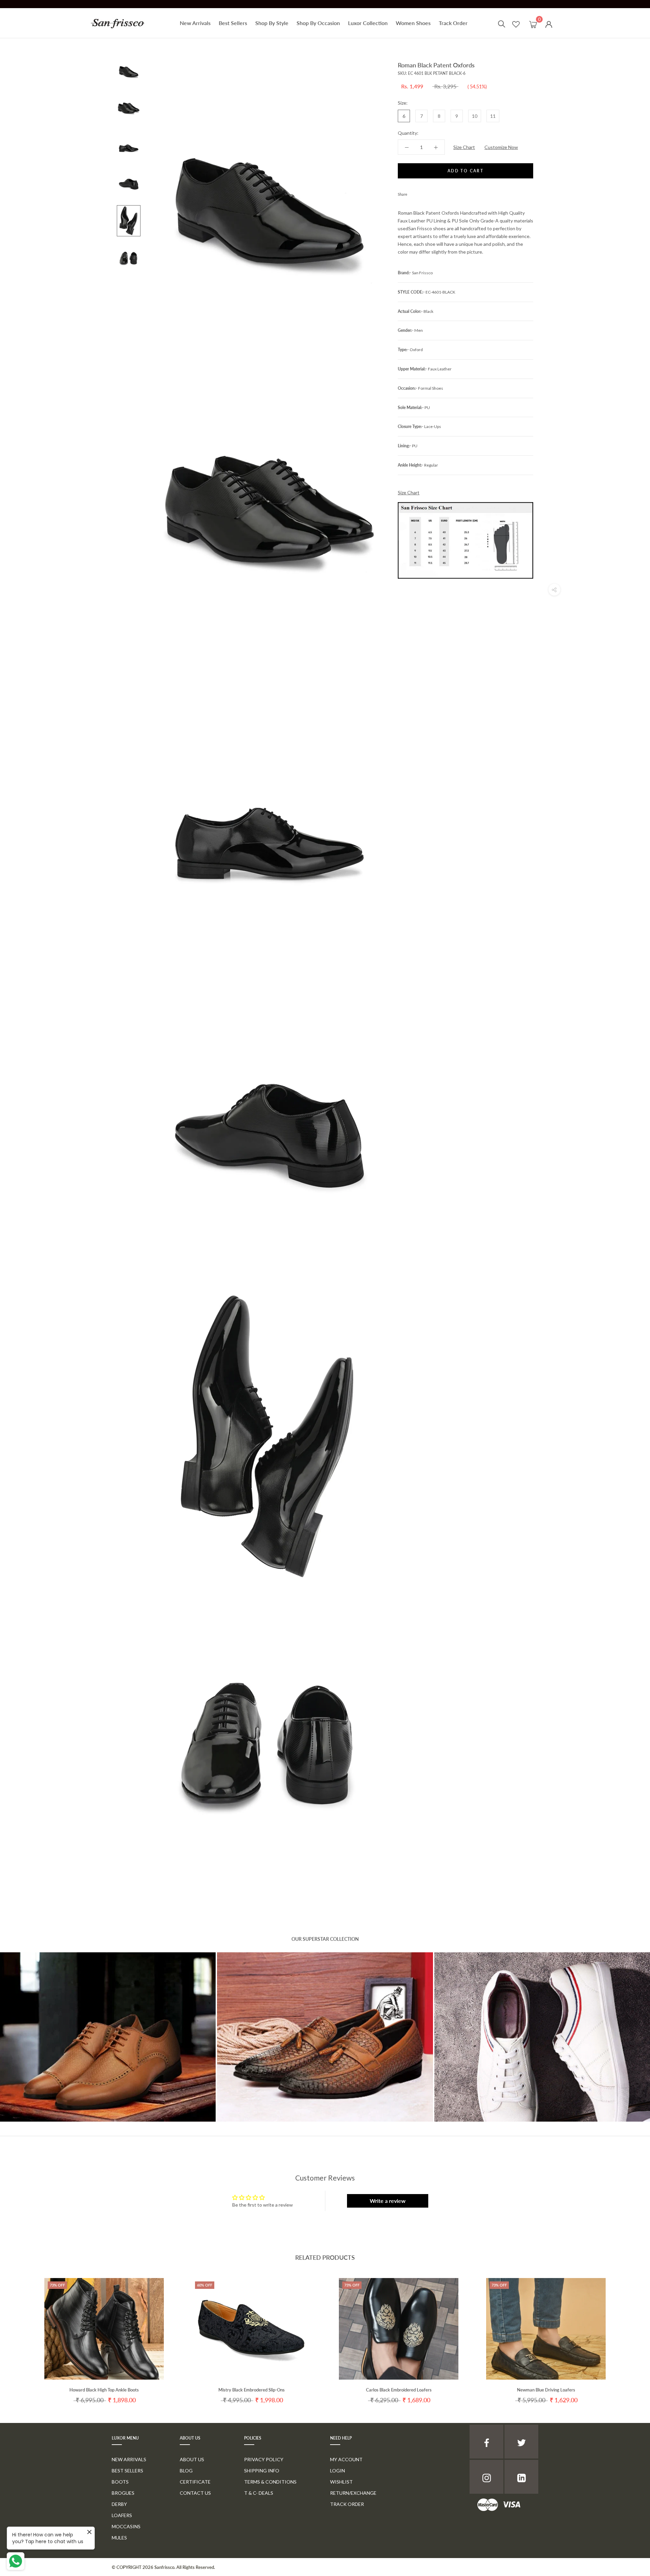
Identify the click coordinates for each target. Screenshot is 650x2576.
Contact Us (195, 2493)
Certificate (195, 2482)
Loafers (122, 2515)
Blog (186, 2471)
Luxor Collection (368, 23)
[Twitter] (422, 193)
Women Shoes (413, 23)
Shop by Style (272, 23)
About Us (192, 2459)
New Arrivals (195, 23)
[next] (629, 2334)
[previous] (21, 2334)
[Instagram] (486, 2477)
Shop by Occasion (318, 23)
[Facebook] (414, 193)
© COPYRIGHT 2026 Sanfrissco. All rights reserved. (163, 2567)
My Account (346, 2459)
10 (475, 116)
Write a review (388, 2201)
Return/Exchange (353, 2493)
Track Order (453, 23)
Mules (119, 2538)
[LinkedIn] (521, 2477)
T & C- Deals (259, 2493)
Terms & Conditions (270, 2482)
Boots (120, 2482)
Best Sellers (233, 23)
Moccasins (126, 2526)
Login (338, 2471)
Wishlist (341, 2482)
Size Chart (464, 147)
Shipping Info (262, 2471)
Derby (119, 2504)
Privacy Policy (264, 2459)
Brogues (123, 2493)
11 (493, 116)
